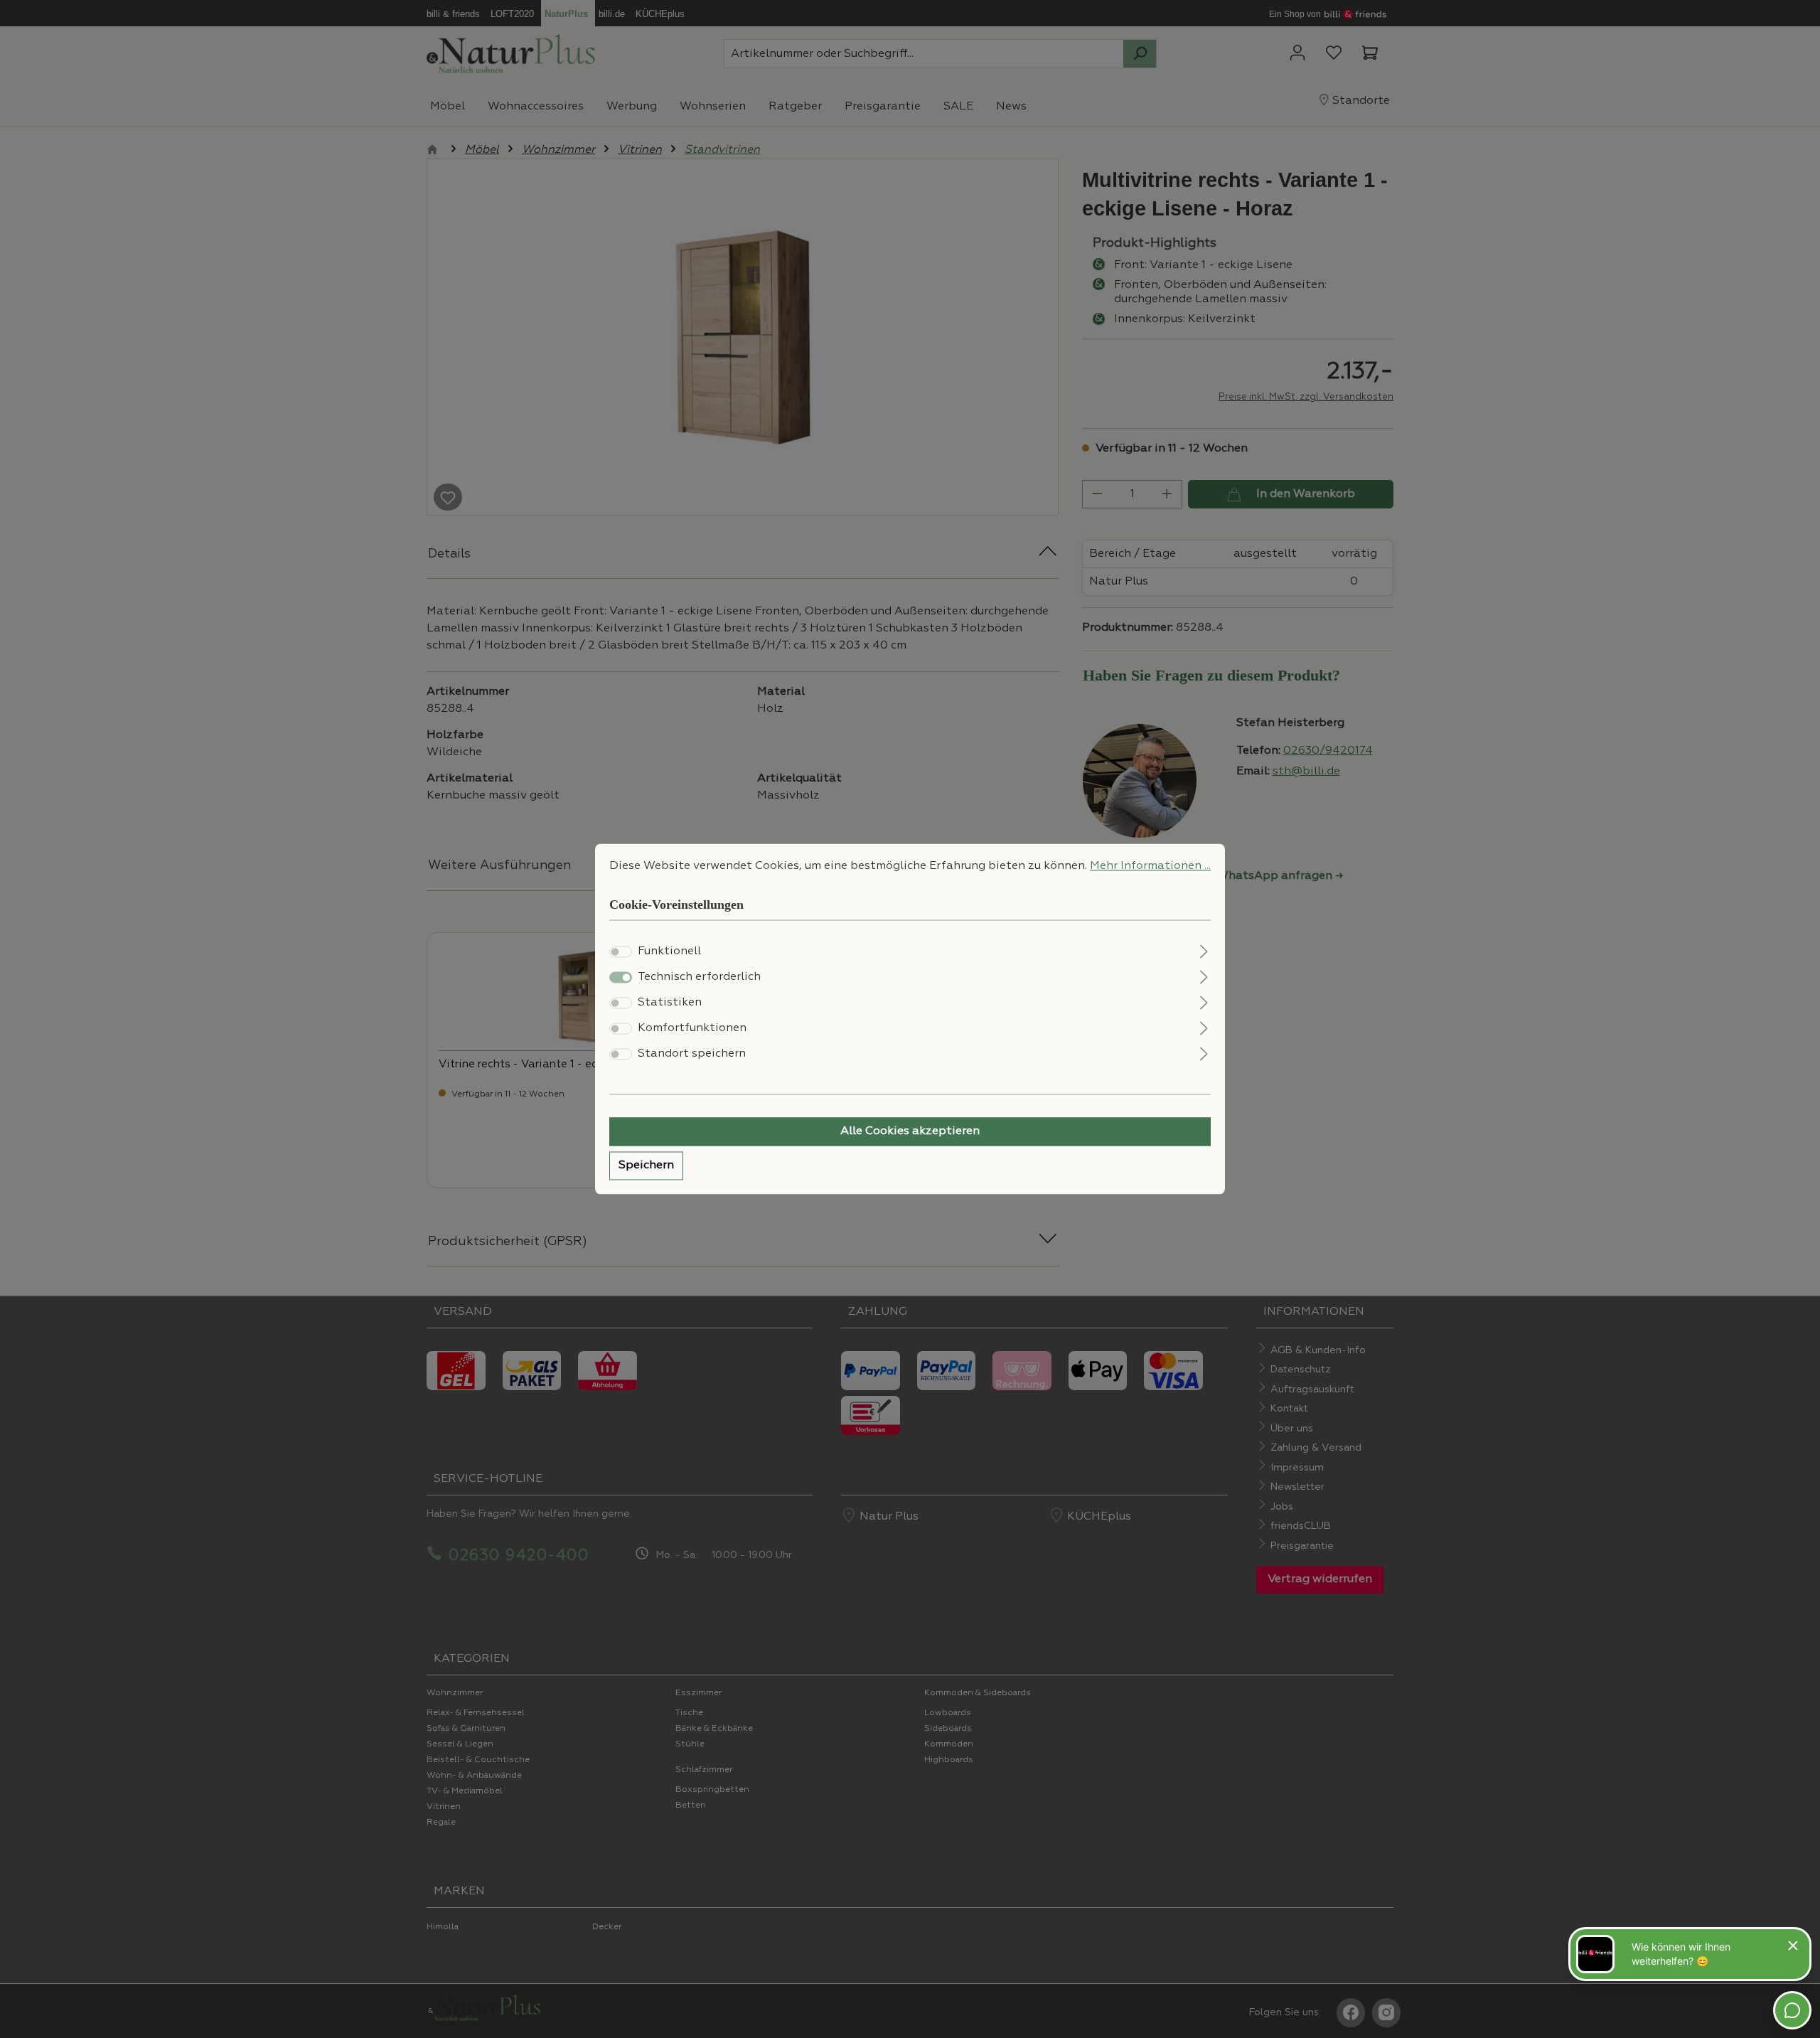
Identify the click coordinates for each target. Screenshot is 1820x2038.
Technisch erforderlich (699, 978)
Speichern (646, 1166)
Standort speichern (692, 1055)
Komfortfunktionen (692, 1029)
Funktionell (669, 952)
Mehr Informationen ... (1150, 866)
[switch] (621, 952)
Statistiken (670, 1003)
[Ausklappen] (1204, 950)
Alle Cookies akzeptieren (910, 1132)
